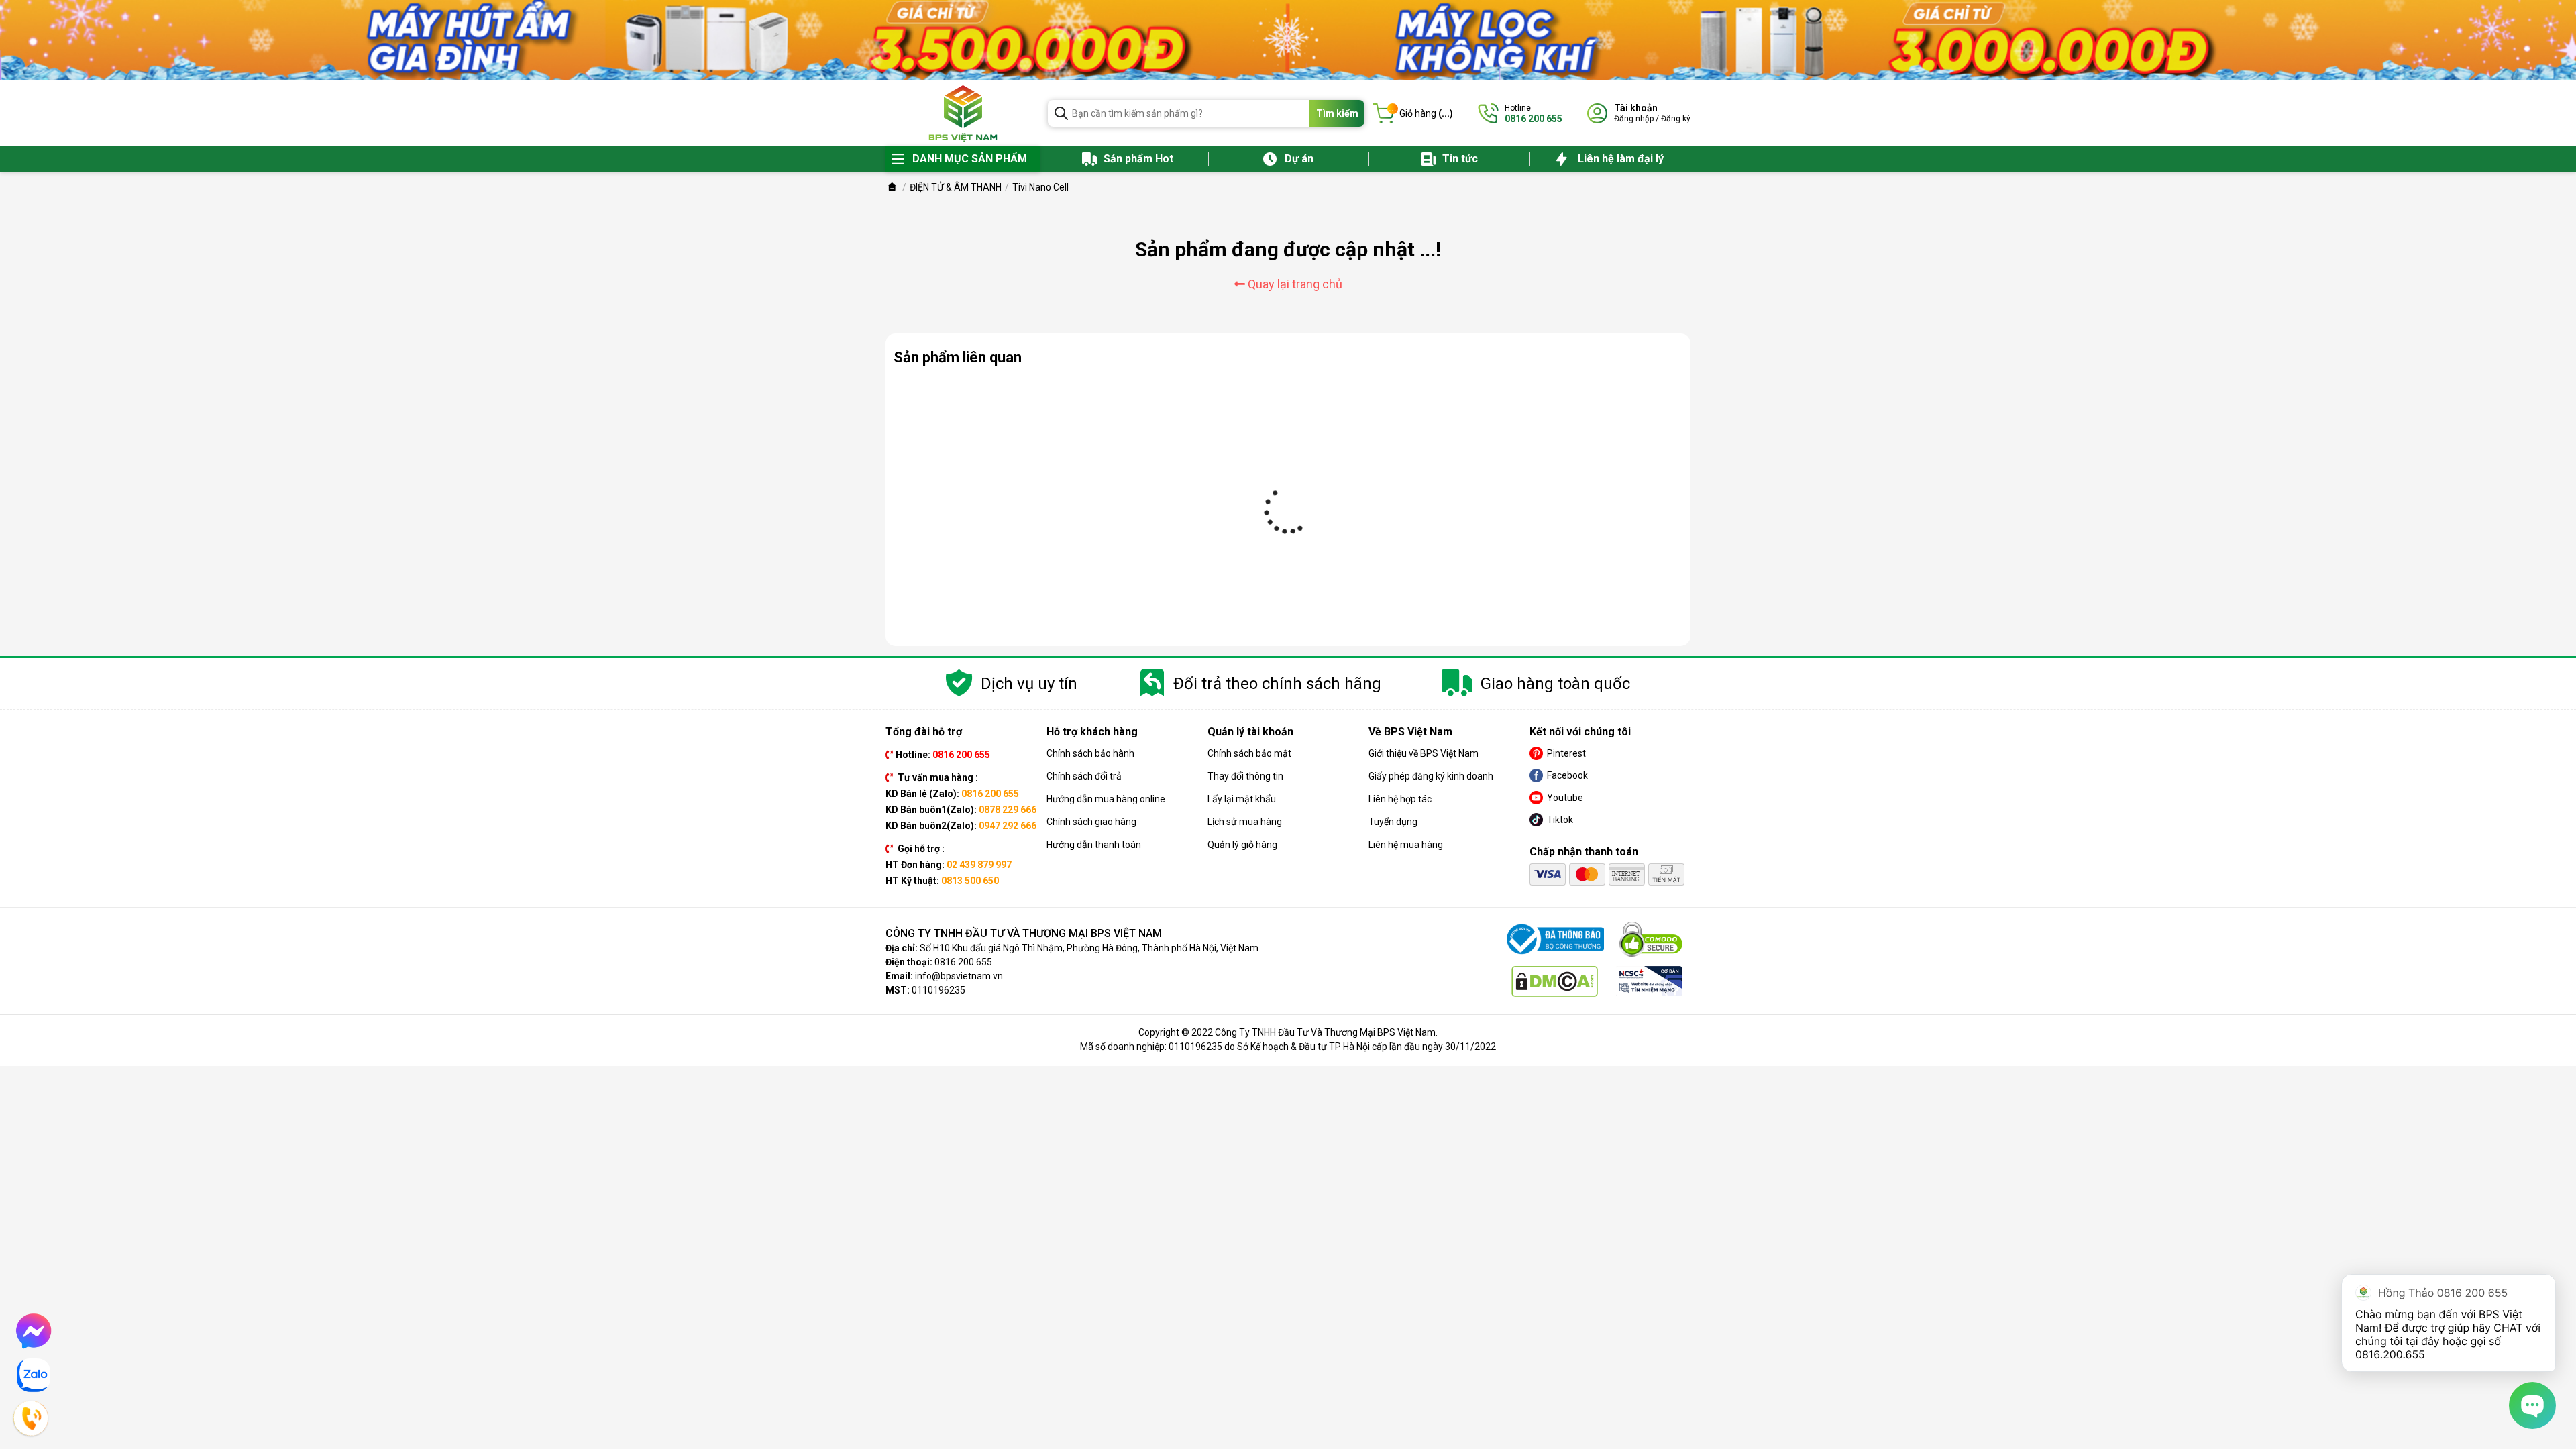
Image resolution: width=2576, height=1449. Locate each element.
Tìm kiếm (1337, 113)
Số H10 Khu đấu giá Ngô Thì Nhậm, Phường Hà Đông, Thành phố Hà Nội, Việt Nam (1089, 948)
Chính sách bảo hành (1090, 753)
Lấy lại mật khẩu (1242, 799)
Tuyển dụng (1393, 822)
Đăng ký (1676, 119)
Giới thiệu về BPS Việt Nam (1424, 753)
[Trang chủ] (892, 187)
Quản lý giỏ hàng (1242, 845)
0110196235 (938, 990)
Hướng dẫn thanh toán (1094, 845)
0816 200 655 (963, 962)
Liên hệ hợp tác (1400, 799)
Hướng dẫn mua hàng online (1106, 799)
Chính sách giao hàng (1091, 822)
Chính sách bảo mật (1249, 753)
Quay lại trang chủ (1294, 284)
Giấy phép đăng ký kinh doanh (1431, 776)
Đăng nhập (1634, 119)
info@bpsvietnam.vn (959, 976)
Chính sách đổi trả (1084, 776)
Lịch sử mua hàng (1245, 822)
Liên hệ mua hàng (1406, 845)
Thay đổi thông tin (1245, 776)
